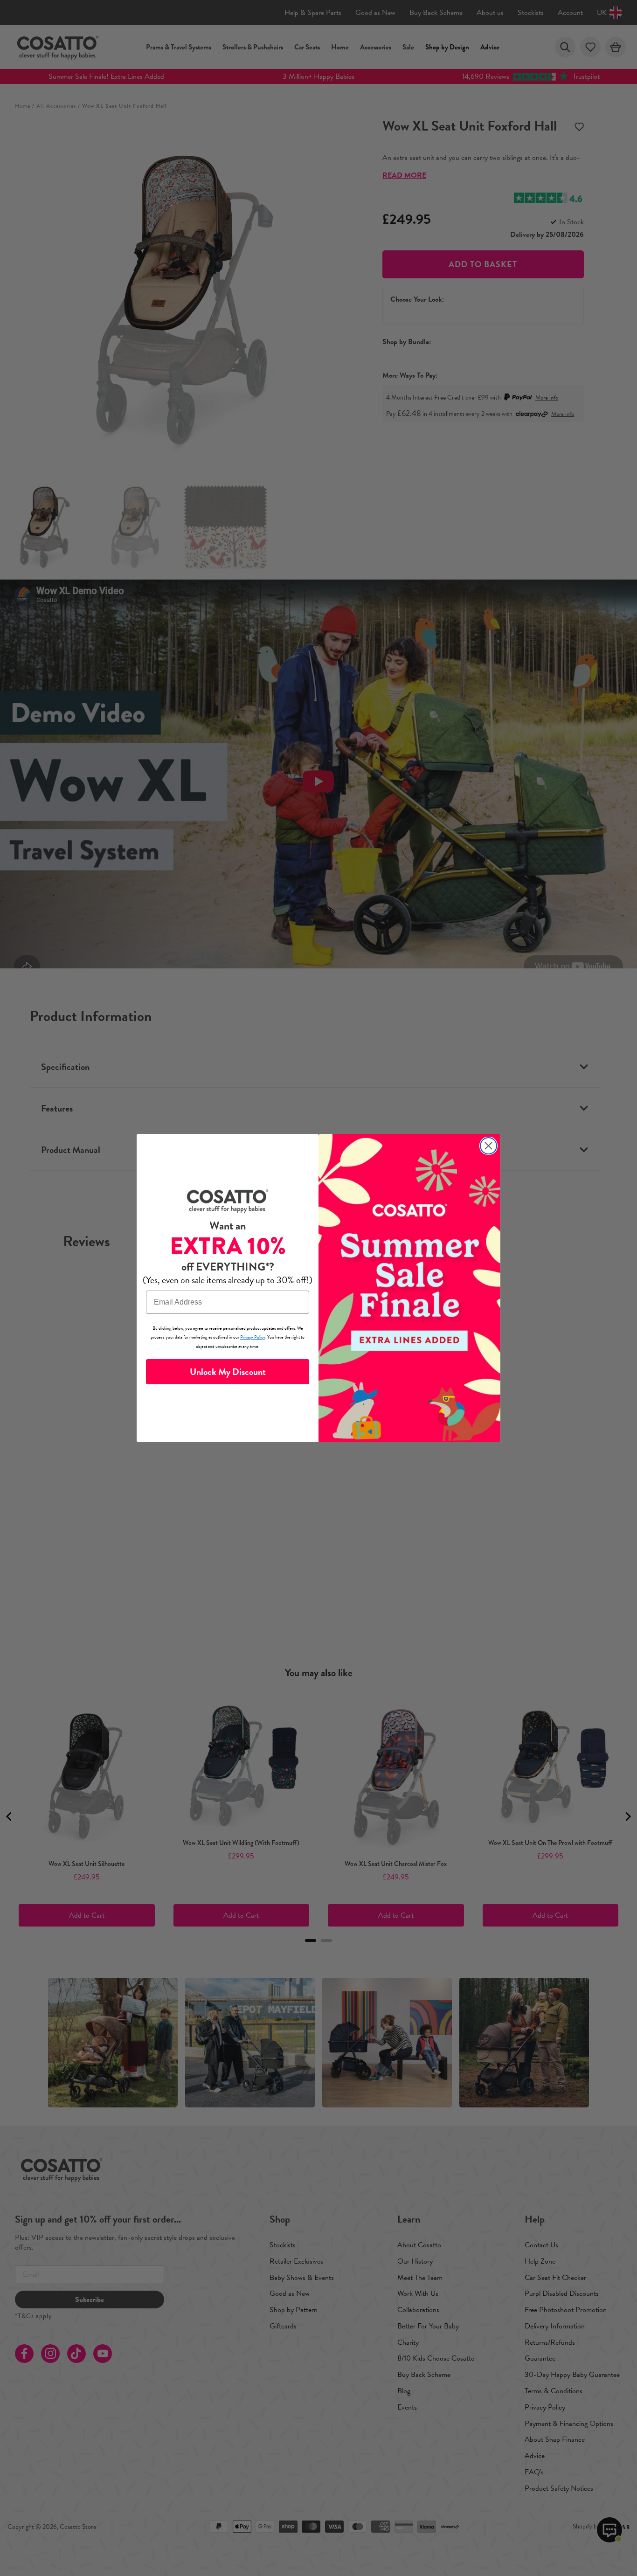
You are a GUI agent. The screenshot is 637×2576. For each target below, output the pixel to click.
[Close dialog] (488, 1146)
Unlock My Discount (228, 1372)
